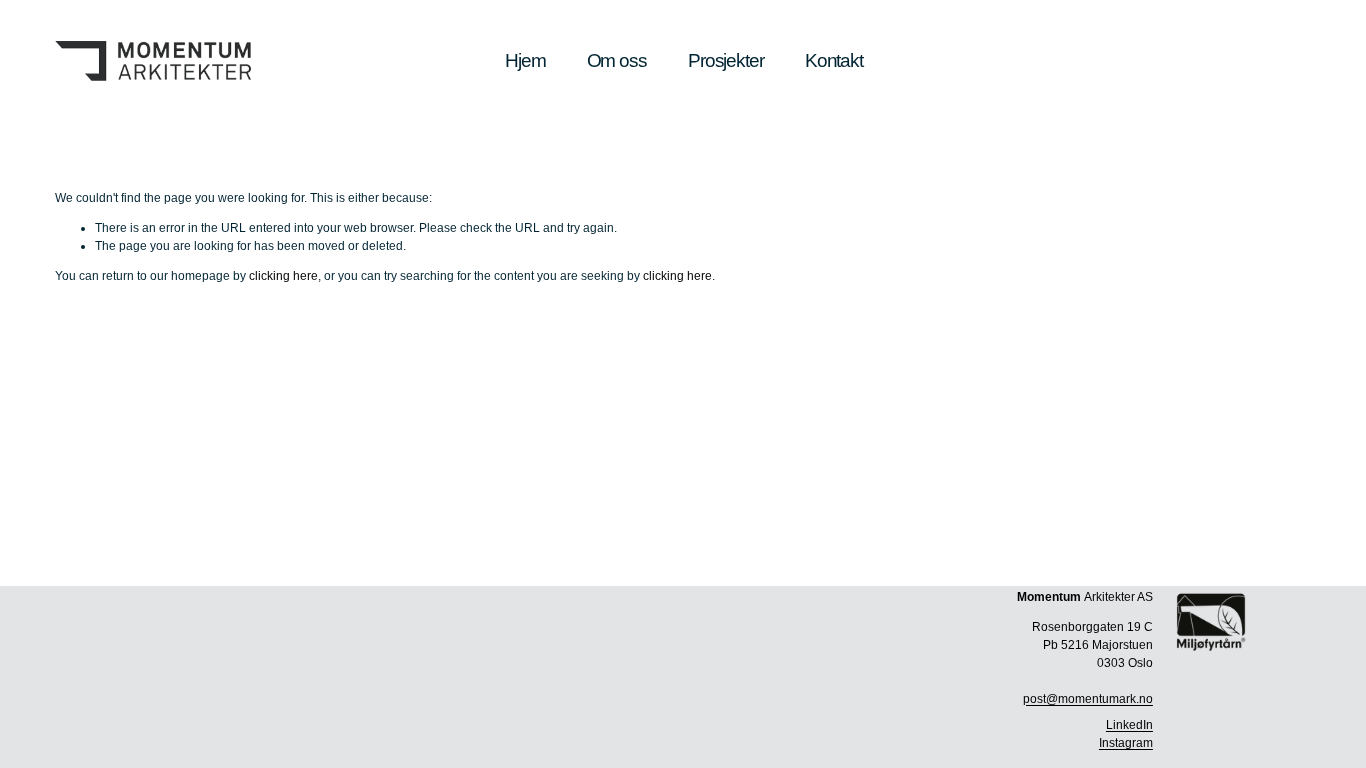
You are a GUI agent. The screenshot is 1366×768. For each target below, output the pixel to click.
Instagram (1126, 743)
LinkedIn (1129, 725)
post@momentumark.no (1088, 699)
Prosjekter (726, 60)
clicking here (283, 276)
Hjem (525, 60)
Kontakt (834, 60)
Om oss (617, 60)
